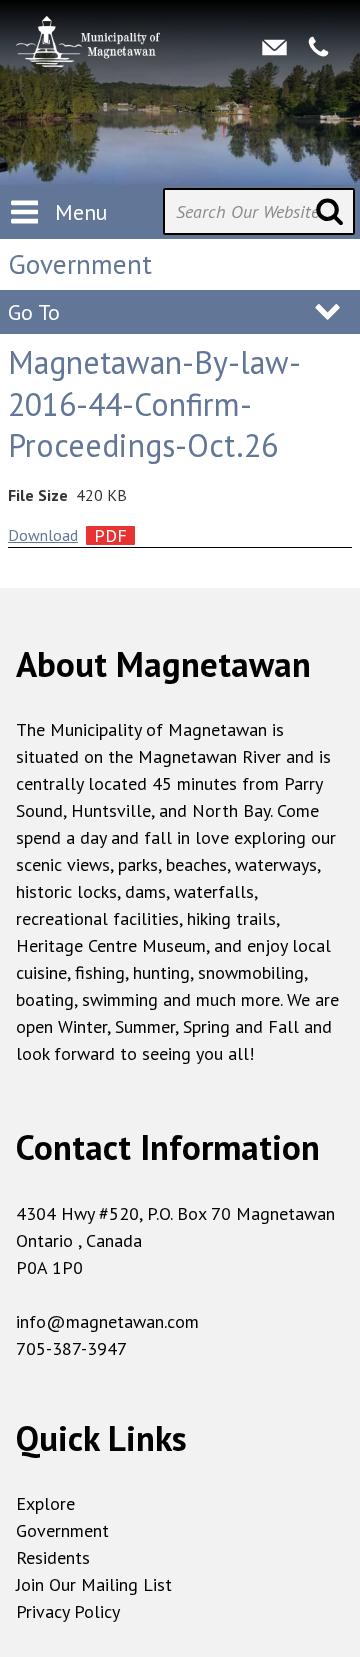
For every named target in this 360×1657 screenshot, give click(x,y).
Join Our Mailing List (94, 1584)
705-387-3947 (71, 1348)
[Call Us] (318, 47)
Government (62, 1530)
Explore (45, 1503)
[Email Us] (274, 47)
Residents (53, 1557)
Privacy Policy (68, 1611)
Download (43, 535)
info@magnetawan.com (107, 1321)
